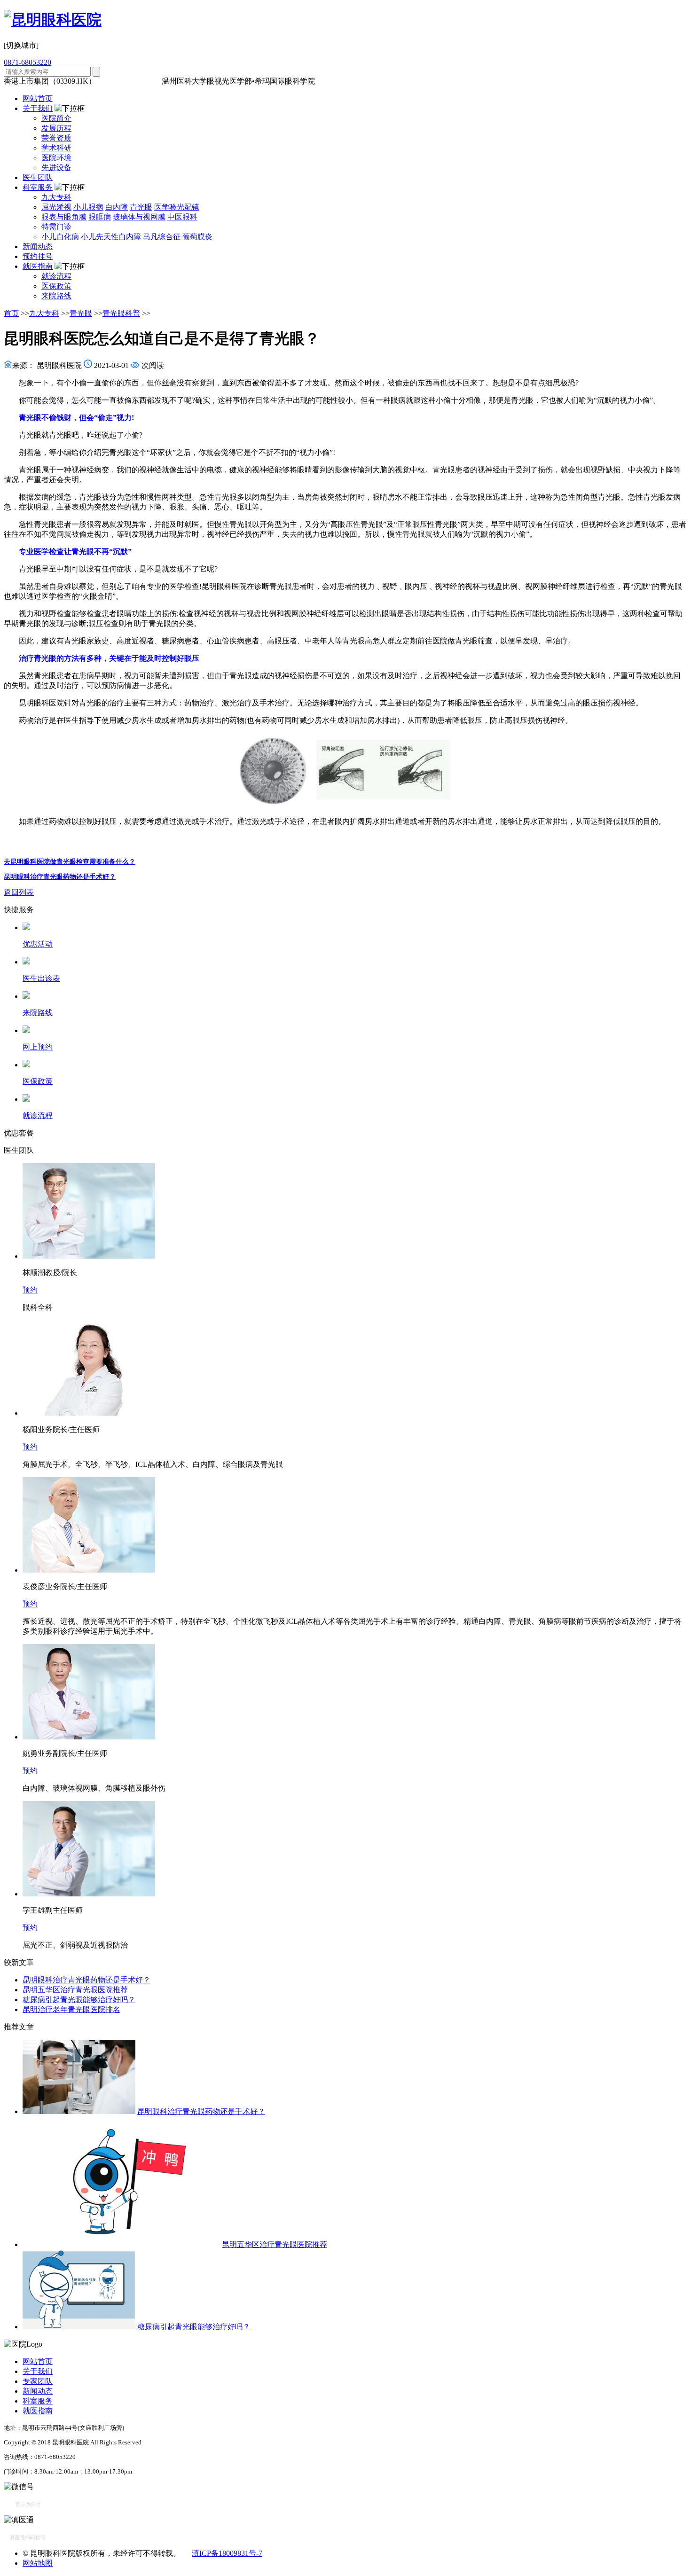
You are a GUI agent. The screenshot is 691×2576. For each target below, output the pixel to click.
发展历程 (56, 128)
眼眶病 (100, 217)
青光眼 (141, 207)
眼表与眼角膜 (64, 217)
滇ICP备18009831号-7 (227, 2553)
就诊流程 (56, 276)
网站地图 (38, 2563)
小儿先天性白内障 (111, 237)
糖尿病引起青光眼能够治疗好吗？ (79, 2000)
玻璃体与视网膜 (139, 217)
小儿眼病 (88, 207)
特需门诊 (56, 227)
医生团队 (38, 177)
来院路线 (56, 296)
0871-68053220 (27, 62)
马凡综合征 (162, 237)
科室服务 (38, 187)
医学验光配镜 (177, 207)
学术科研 (56, 148)
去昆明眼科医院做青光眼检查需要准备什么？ (70, 862)
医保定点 (145, 81)
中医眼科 (182, 217)
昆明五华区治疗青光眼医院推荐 (75, 1990)
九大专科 (56, 197)
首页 (11, 313)
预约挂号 (38, 256)
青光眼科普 (121, 313)
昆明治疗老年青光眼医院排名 (71, 2009)
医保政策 (56, 286)
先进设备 (56, 168)
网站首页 (38, 98)
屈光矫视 (56, 207)
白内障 (117, 207)
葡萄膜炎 (197, 237)
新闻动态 (38, 247)
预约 (30, 1290)
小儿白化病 (60, 237)
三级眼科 (113, 81)
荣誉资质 (56, 138)
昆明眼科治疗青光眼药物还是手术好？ (60, 877)
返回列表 (19, 892)
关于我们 (38, 108)
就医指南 (38, 266)
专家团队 (38, 2381)
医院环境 (56, 158)
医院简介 (56, 118)
